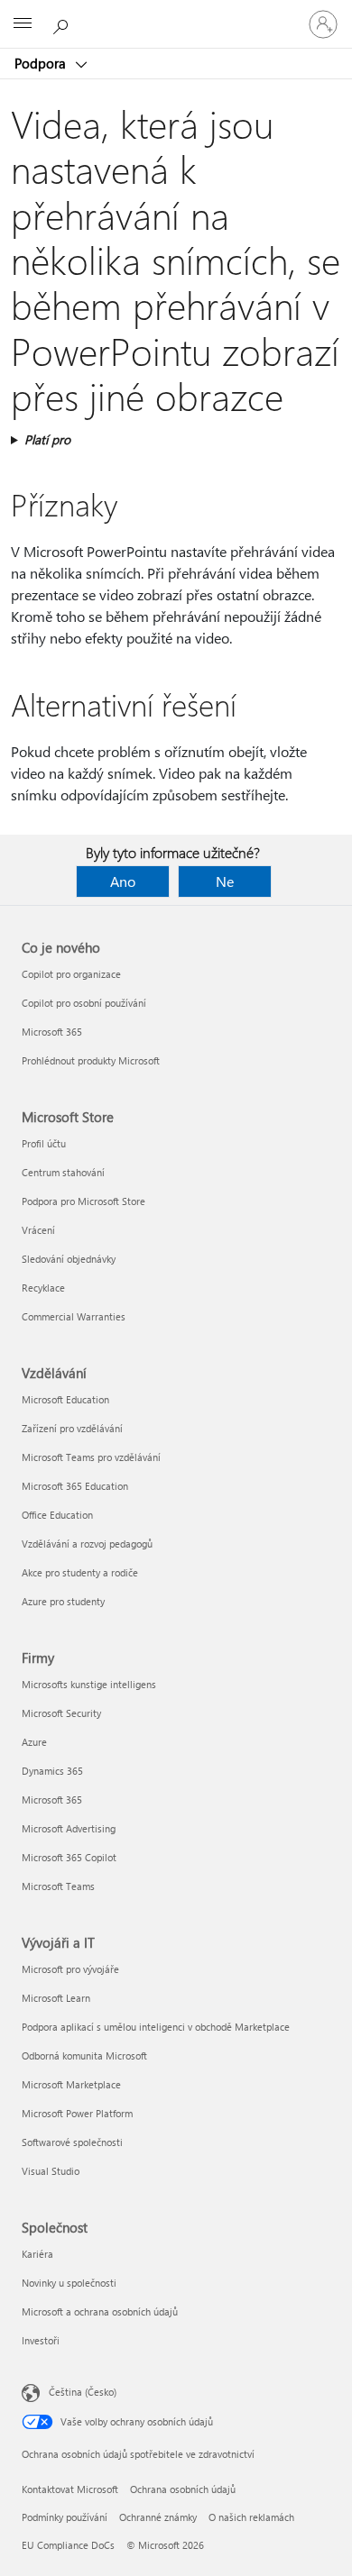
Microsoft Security (61, 1713)
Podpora (42, 63)
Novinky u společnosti (69, 2283)
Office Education (57, 1515)
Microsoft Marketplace (71, 2084)
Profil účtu (44, 1143)
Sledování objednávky (69, 1259)
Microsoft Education (65, 1399)
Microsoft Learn (56, 1998)
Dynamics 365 (52, 1771)
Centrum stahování (63, 1172)
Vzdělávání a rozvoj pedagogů (87, 1544)
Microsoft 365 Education (75, 1486)
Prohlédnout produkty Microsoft (91, 1060)
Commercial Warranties (74, 1316)
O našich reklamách (251, 2517)
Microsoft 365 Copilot (69, 1857)
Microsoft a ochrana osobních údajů (100, 2311)
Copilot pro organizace (71, 974)
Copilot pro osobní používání (84, 1003)
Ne (225, 881)
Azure (34, 1742)
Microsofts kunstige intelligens (89, 1684)
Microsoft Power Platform (77, 2113)
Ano (123, 881)
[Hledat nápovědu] (63, 23)
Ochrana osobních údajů (183, 2489)
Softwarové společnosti (72, 2142)
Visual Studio (51, 2171)
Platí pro (47, 439)
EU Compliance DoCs (68, 2545)
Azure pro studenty (63, 1601)
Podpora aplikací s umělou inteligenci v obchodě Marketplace (156, 2027)
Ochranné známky (158, 2517)
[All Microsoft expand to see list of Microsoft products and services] (23, 24)
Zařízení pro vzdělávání (72, 1428)
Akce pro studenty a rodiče (80, 1572)
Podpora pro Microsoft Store (83, 1201)
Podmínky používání (65, 2517)
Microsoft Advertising (69, 1828)
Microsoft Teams (58, 1886)
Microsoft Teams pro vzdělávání (91, 1457)
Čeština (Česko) (83, 2392)
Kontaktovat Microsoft (70, 2489)
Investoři (41, 2340)
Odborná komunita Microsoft (84, 2055)
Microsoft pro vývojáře (70, 1969)
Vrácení (38, 1230)
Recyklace (43, 1288)
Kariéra (37, 2254)
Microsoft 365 (52, 1032)
